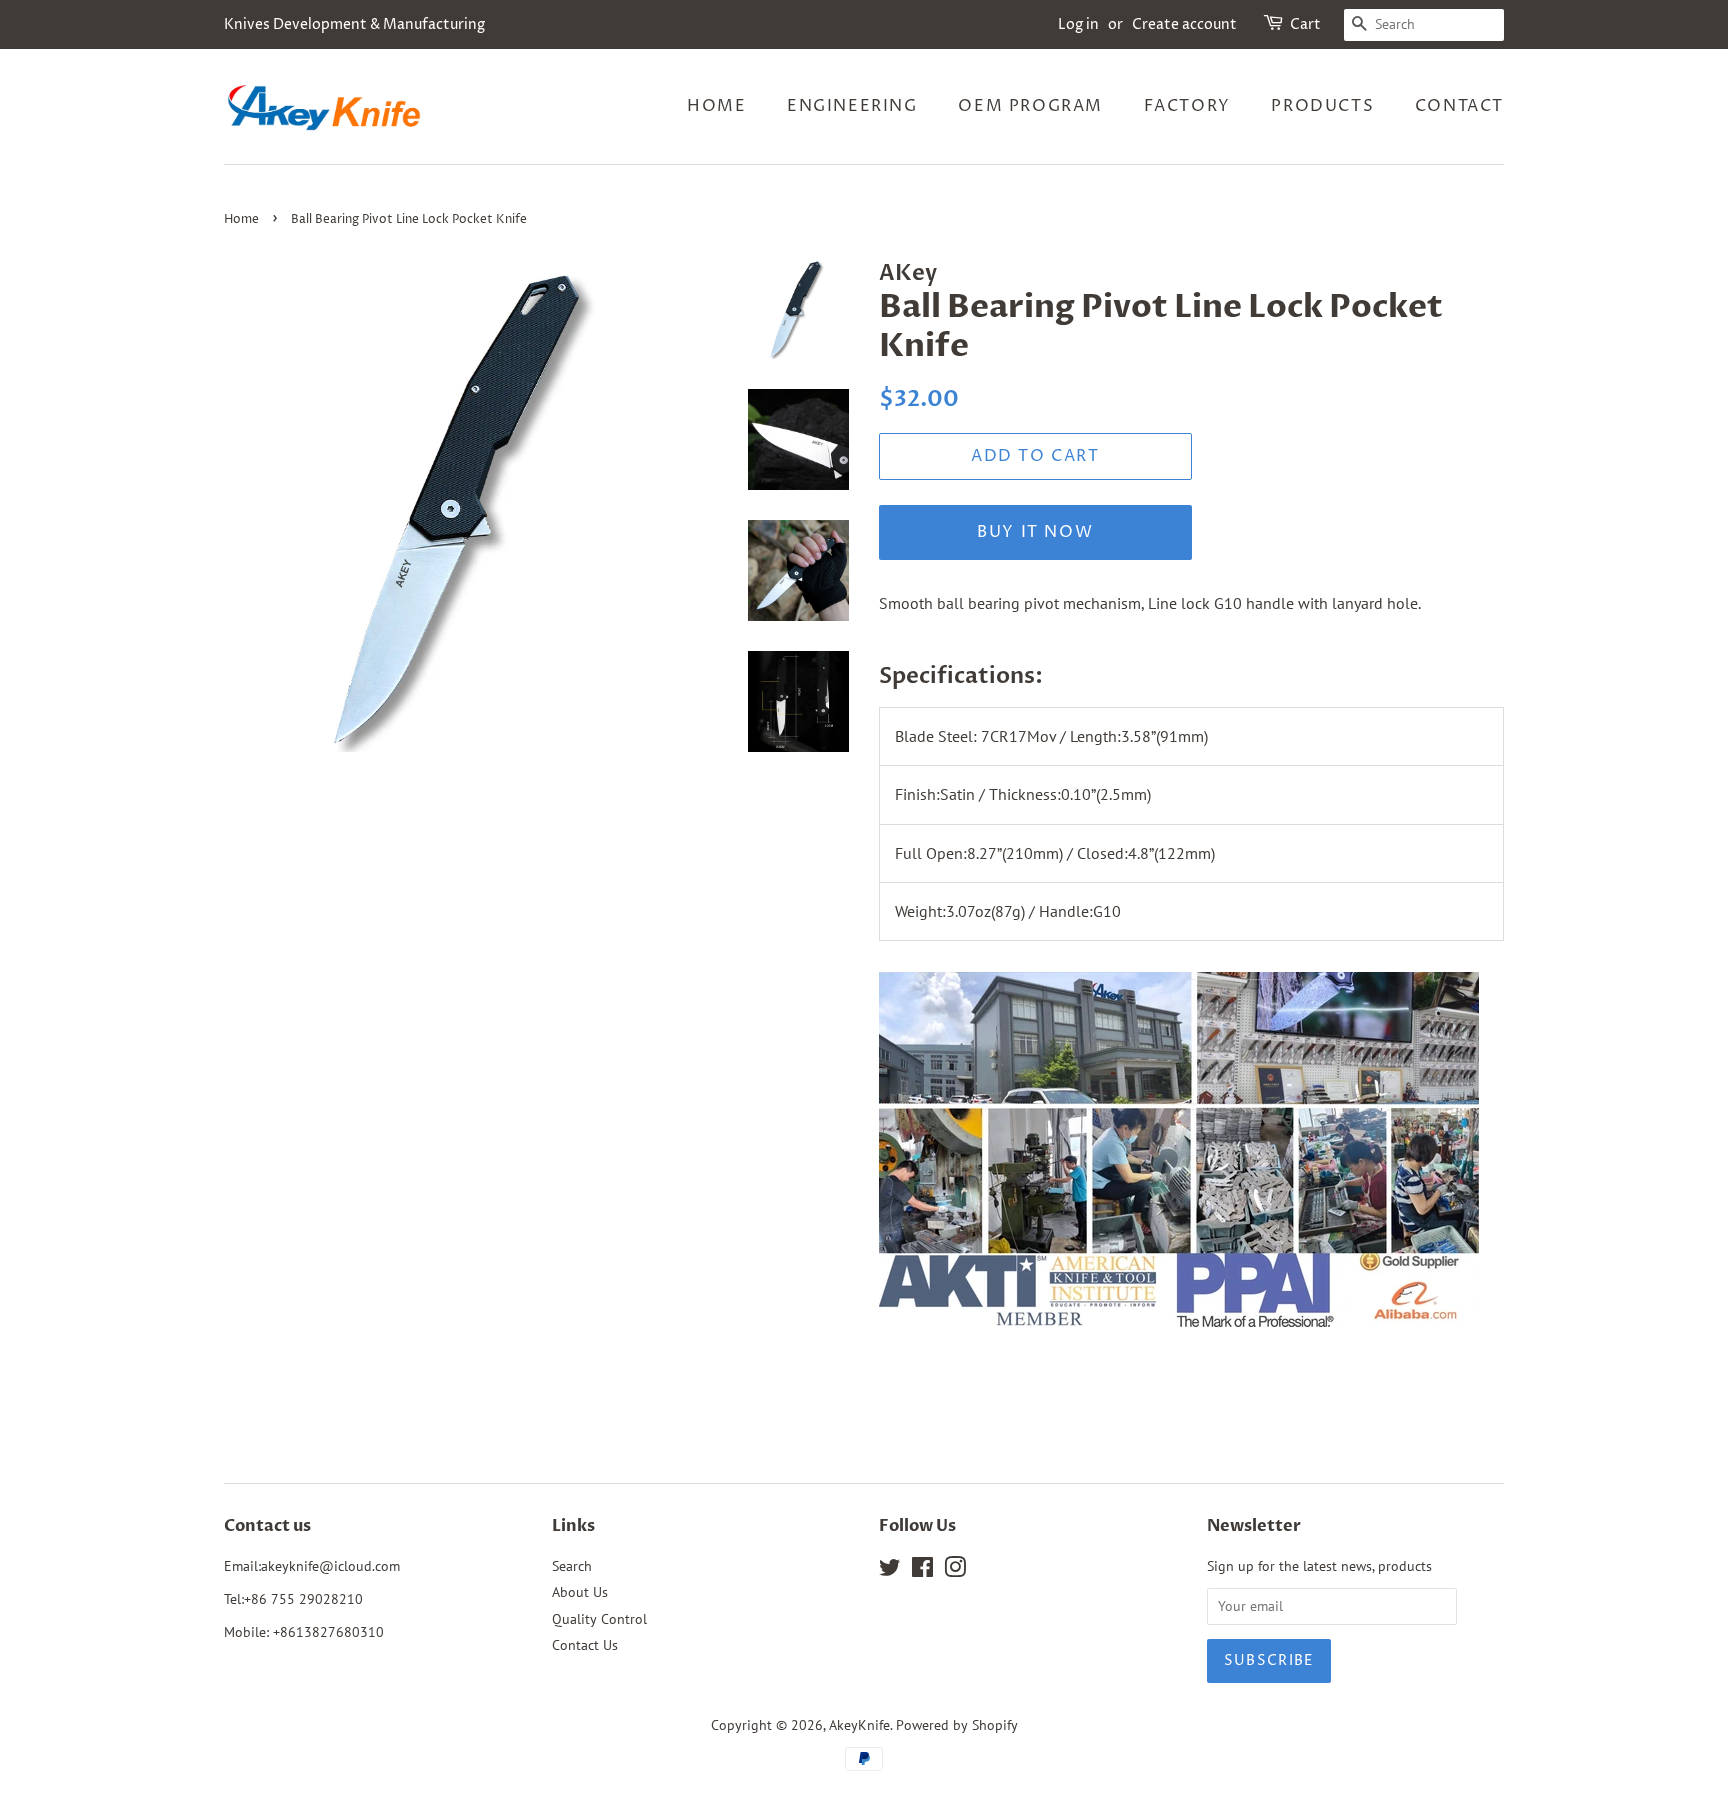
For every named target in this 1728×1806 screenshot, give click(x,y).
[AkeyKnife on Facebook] (922, 1571)
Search (572, 1566)
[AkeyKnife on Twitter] (890, 1571)
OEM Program (1030, 106)
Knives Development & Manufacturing (354, 24)
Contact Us (585, 1645)
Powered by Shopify (957, 1725)
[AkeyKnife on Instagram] (955, 1571)
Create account (1184, 24)
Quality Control (599, 1619)
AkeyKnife (859, 1725)
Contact (1459, 106)
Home (716, 106)
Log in (1078, 24)
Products (1322, 106)
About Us (580, 1592)
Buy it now (1035, 532)
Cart (1305, 24)
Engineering (852, 106)
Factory (1187, 106)
